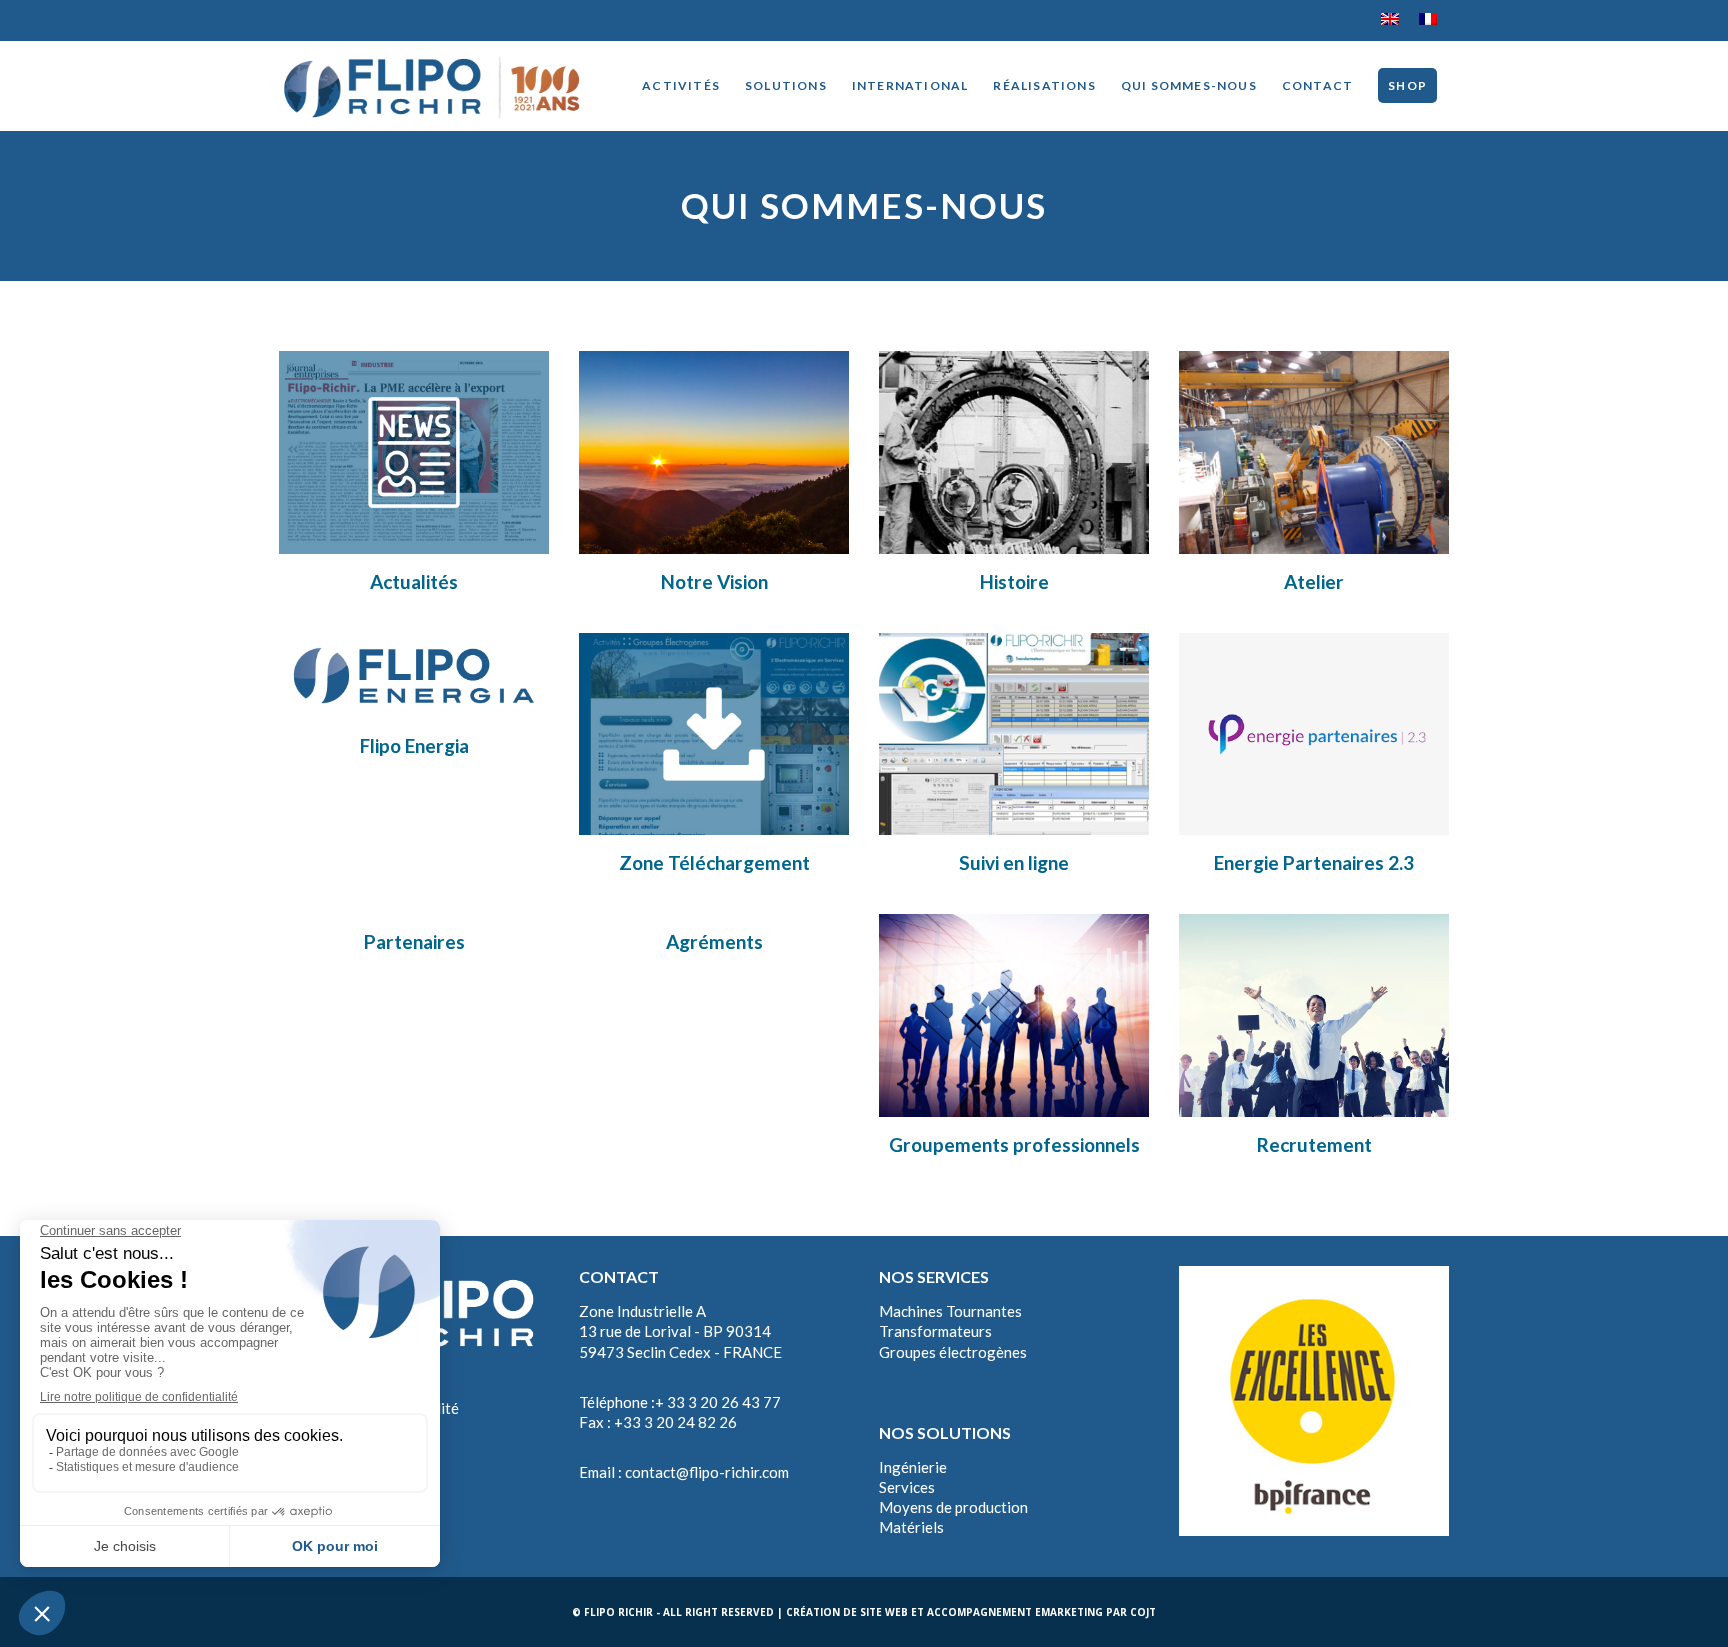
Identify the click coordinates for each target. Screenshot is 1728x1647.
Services (907, 1487)
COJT (1143, 1612)
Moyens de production (953, 1507)
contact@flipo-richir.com (707, 1472)
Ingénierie (913, 1467)
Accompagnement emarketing (1015, 1612)
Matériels (911, 1527)
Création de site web (847, 1612)
